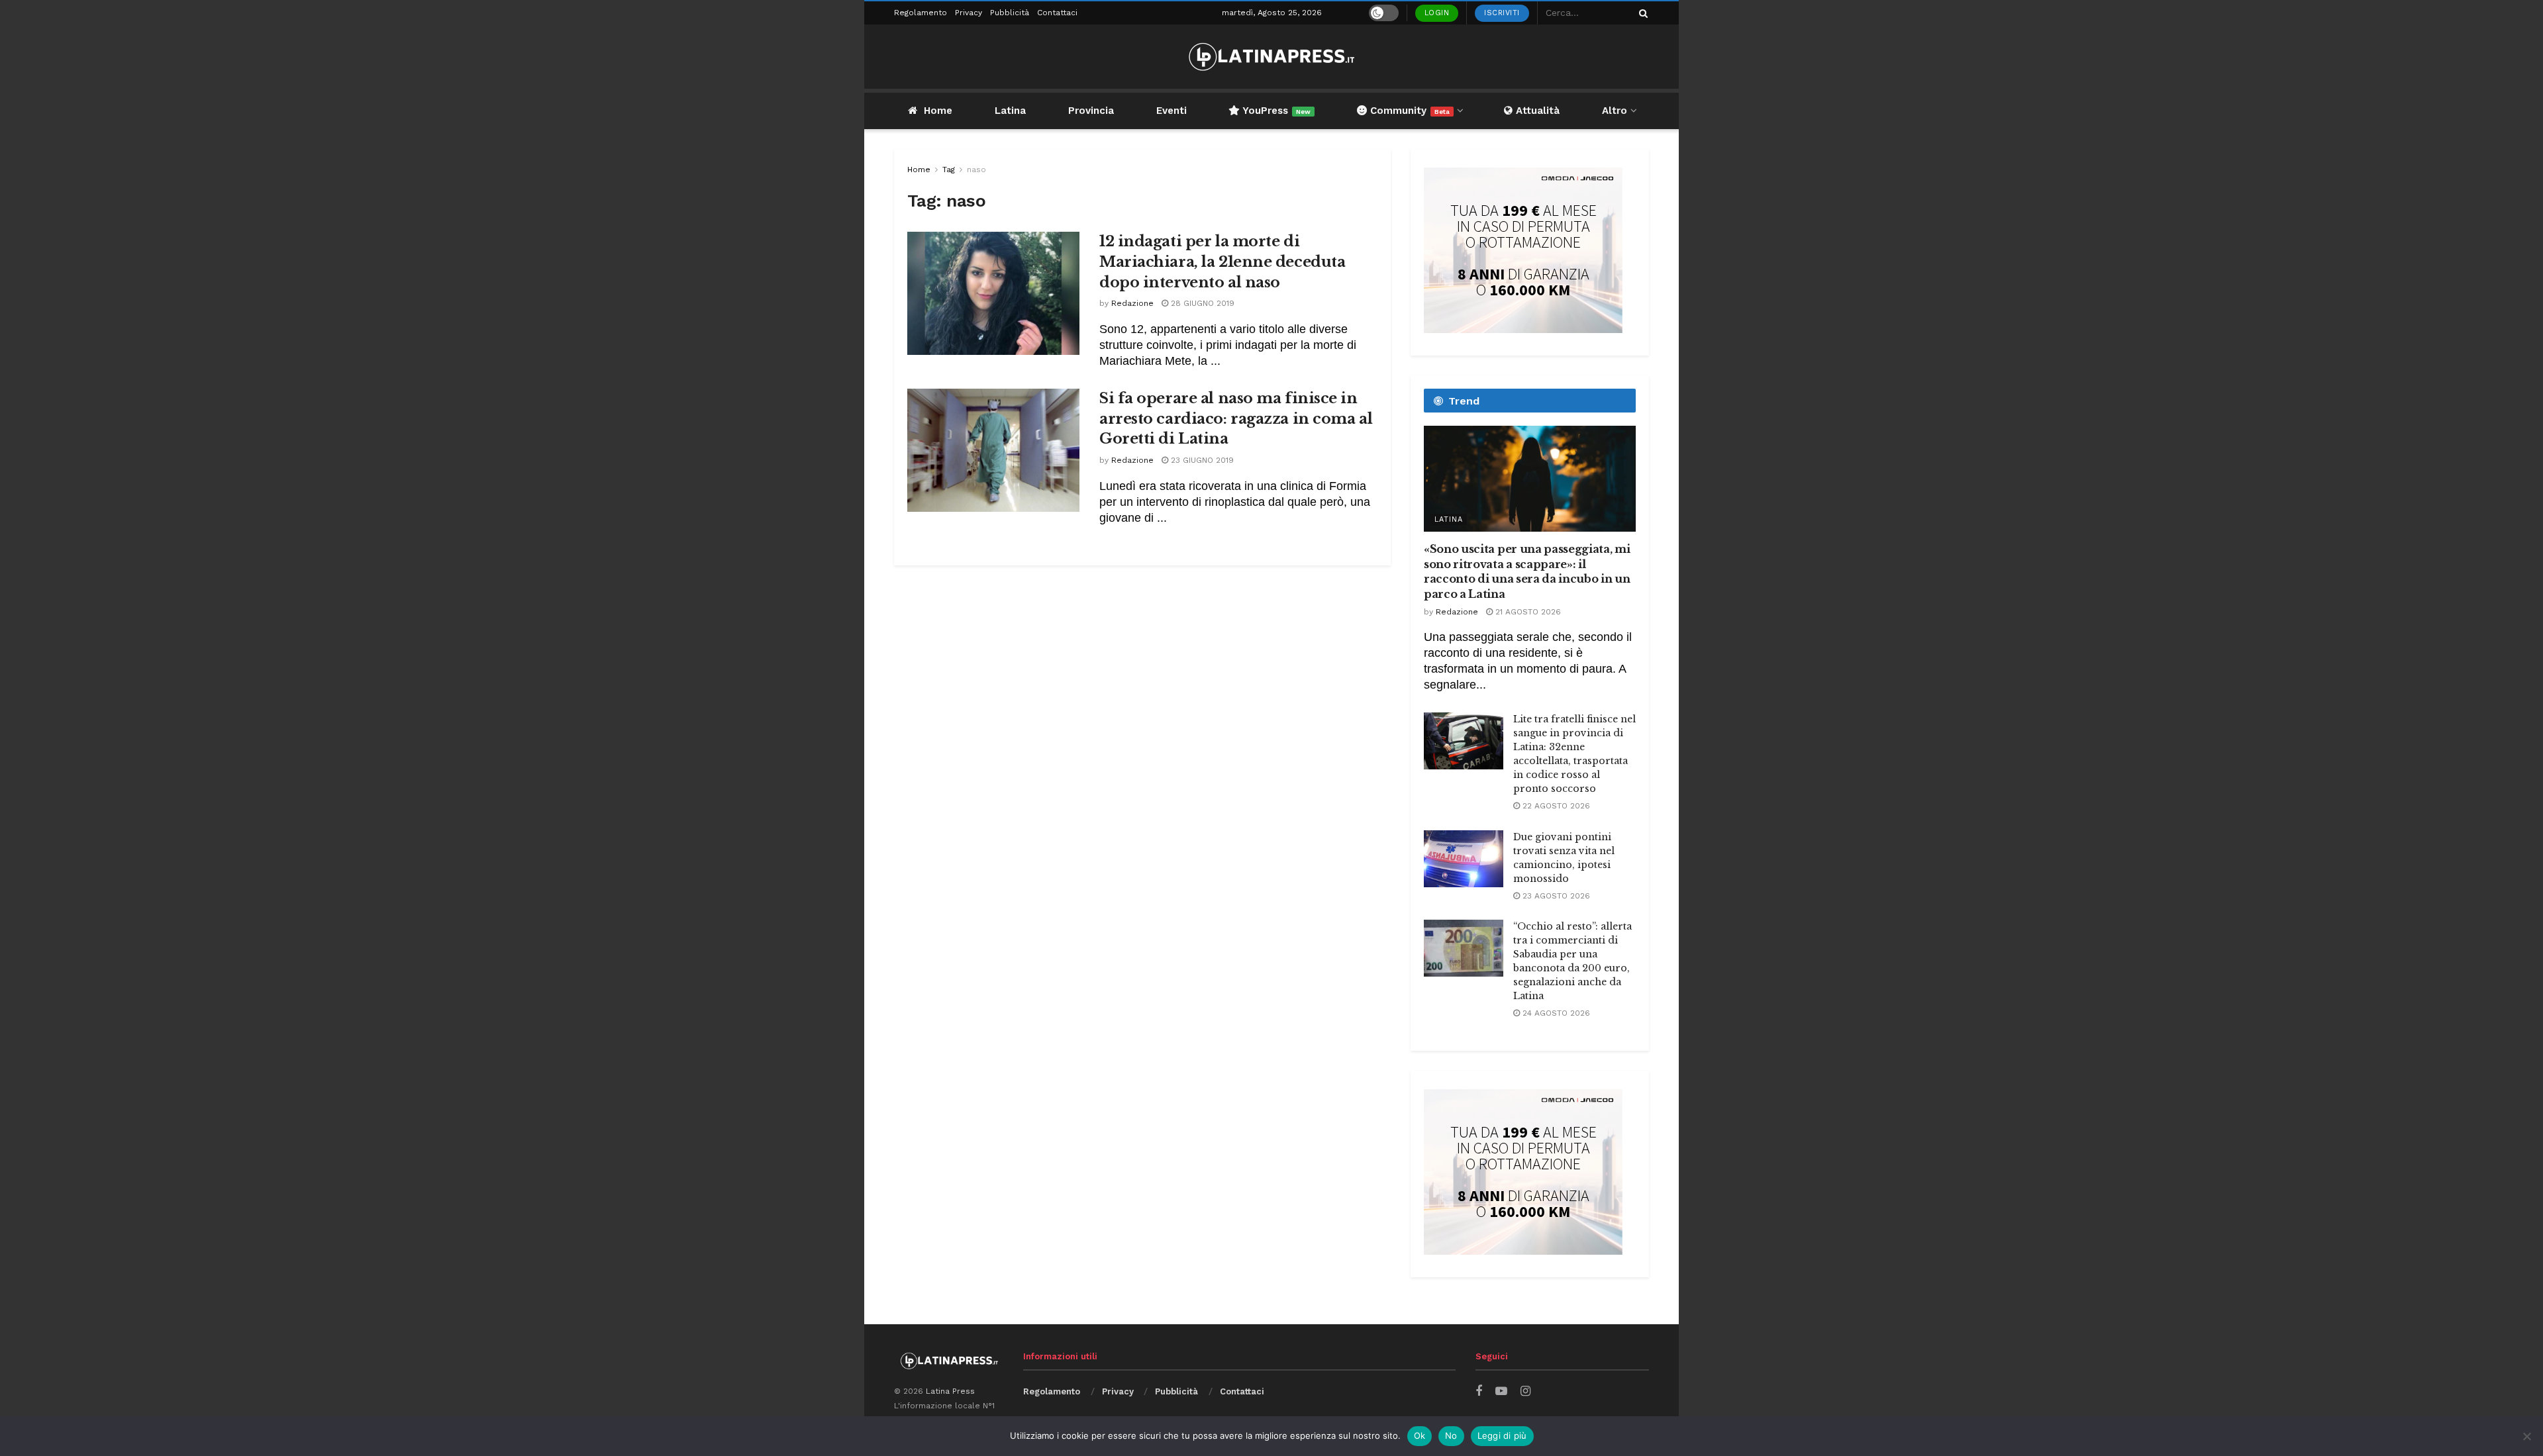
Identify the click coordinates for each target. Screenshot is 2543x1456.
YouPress (1275, 111)
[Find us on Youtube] (1501, 1391)
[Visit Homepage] (1271, 57)
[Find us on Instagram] (1525, 1391)
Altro (1615, 111)
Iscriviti (1502, 13)
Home (938, 111)
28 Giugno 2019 (1201, 303)
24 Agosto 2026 (1555, 1013)
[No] (2526, 1436)
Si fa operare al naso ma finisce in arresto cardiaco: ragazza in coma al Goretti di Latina (1236, 419)
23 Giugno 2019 (1201, 460)
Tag (949, 170)
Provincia (1091, 111)
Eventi (1172, 111)
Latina (1010, 111)
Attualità (1536, 111)
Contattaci (1057, 13)
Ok (1420, 1435)
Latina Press (950, 1391)
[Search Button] (1641, 13)
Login (1437, 13)
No (1451, 1435)
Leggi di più (1502, 1435)
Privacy (969, 13)
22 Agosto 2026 (1555, 806)
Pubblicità (1010, 13)
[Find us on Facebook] (1479, 1391)
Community (1408, 111)
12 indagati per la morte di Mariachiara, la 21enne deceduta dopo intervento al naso (1222, 262)
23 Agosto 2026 (1555, 896)
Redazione (1132, 303)
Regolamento (921, 13)
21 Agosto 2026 (1527, 612)
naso (976, 170)
